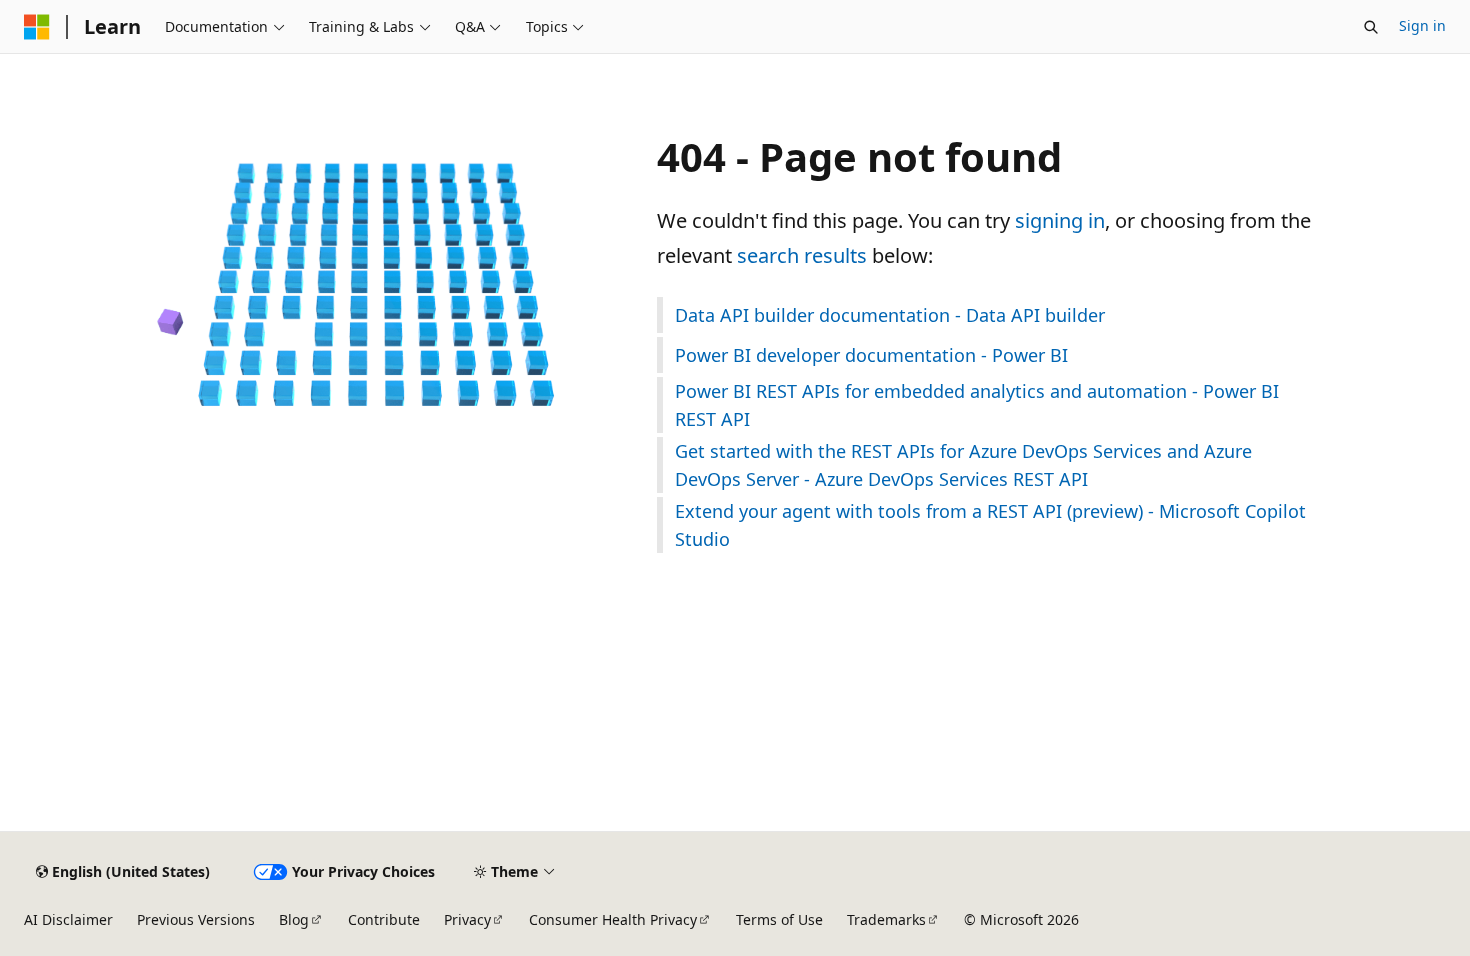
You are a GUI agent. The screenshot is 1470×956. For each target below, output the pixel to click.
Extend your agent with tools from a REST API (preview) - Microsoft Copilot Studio (990, 525)
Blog (294, 919)
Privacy (467, 919)
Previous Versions (196, 919)
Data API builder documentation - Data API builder (890, 315)
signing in (1060, 220)
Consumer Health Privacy (613, 919)
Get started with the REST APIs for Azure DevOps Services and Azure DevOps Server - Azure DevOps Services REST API (963, 465)
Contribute (384, 919)
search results (802, 255)
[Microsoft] (37, 27)
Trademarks (886, 919)
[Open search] (1371, 27)
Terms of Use (779, 919)
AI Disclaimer (68, 919)
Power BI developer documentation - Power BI (871, 355)
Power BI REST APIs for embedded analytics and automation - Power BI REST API (977, 405)
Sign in (1422, 25)
